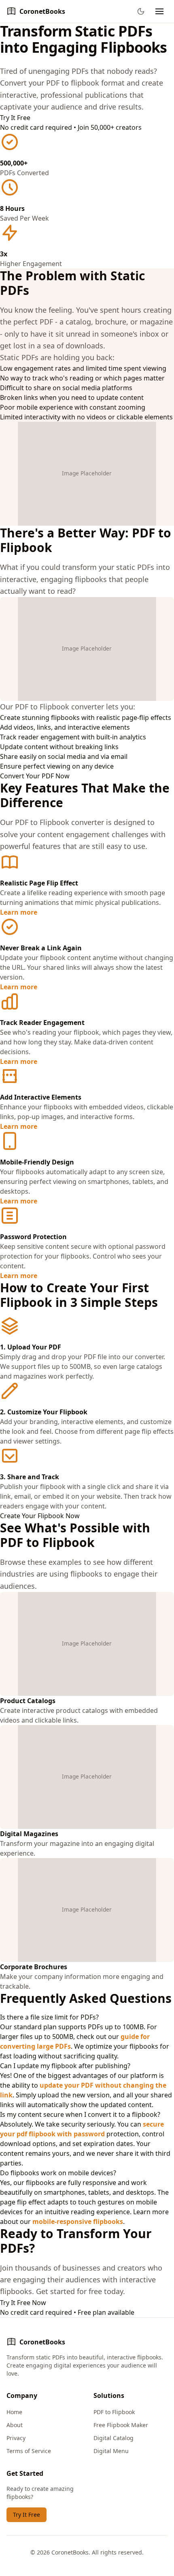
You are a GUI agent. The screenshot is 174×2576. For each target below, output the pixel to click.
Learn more (19, 912)
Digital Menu (111, 2451)
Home (14, 2412)
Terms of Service (29, 2451)
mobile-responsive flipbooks (78, 2222)
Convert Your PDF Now (35, 776)
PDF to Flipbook (114, 2412)
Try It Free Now (23, 2303)
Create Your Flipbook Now (40, 1516)
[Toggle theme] (141, 11)
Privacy (16, 2438)
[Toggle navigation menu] (159, 11)
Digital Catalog (114, 2438)
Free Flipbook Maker (121, 2425)
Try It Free (15, 118)
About (15, 2425)
